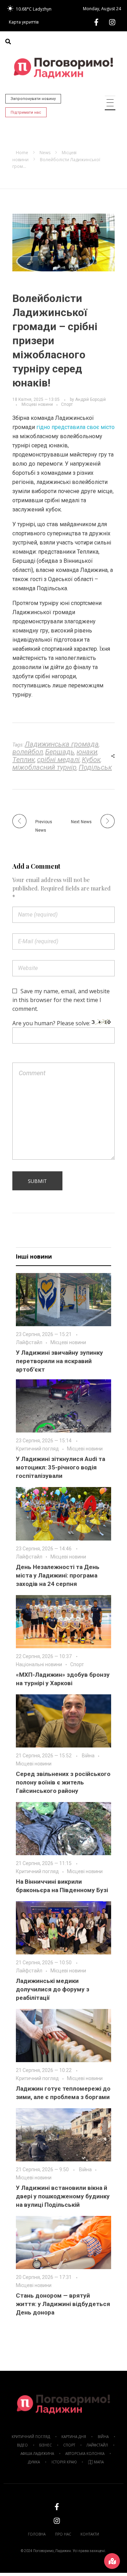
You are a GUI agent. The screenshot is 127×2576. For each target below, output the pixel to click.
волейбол (28, 752)
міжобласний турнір (44, 767)
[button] (8, 42)
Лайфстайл (29, 1342)
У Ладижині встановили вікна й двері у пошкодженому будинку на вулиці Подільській (63, 2196)
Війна (88, 1756)
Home (22, 153)
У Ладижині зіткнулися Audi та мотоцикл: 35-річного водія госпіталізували (61, 1467)
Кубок (91, 760)
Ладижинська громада (62, 744)
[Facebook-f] (96, 22)
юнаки (87, 752)
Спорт (67, 404)
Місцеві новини (37, 404)
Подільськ (95, 767)
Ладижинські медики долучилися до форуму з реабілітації (53, 1989)
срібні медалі (58, 760)
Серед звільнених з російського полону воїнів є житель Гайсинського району (63, 1782)
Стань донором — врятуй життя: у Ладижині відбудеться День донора (63, 2304)
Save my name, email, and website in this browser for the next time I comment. (61, 1000)
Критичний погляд (37, 1449)
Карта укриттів (24, 22)
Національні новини (39, 1664)
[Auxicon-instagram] (112, 22)
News (45, 153)
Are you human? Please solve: (52, 1023)
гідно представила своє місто (75, 427)
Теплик (24, 760)
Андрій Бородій (90, 399)
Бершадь (60, 752)
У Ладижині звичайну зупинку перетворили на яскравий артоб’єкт (59, 1361)
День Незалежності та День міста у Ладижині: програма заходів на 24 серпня (58, 1575)
